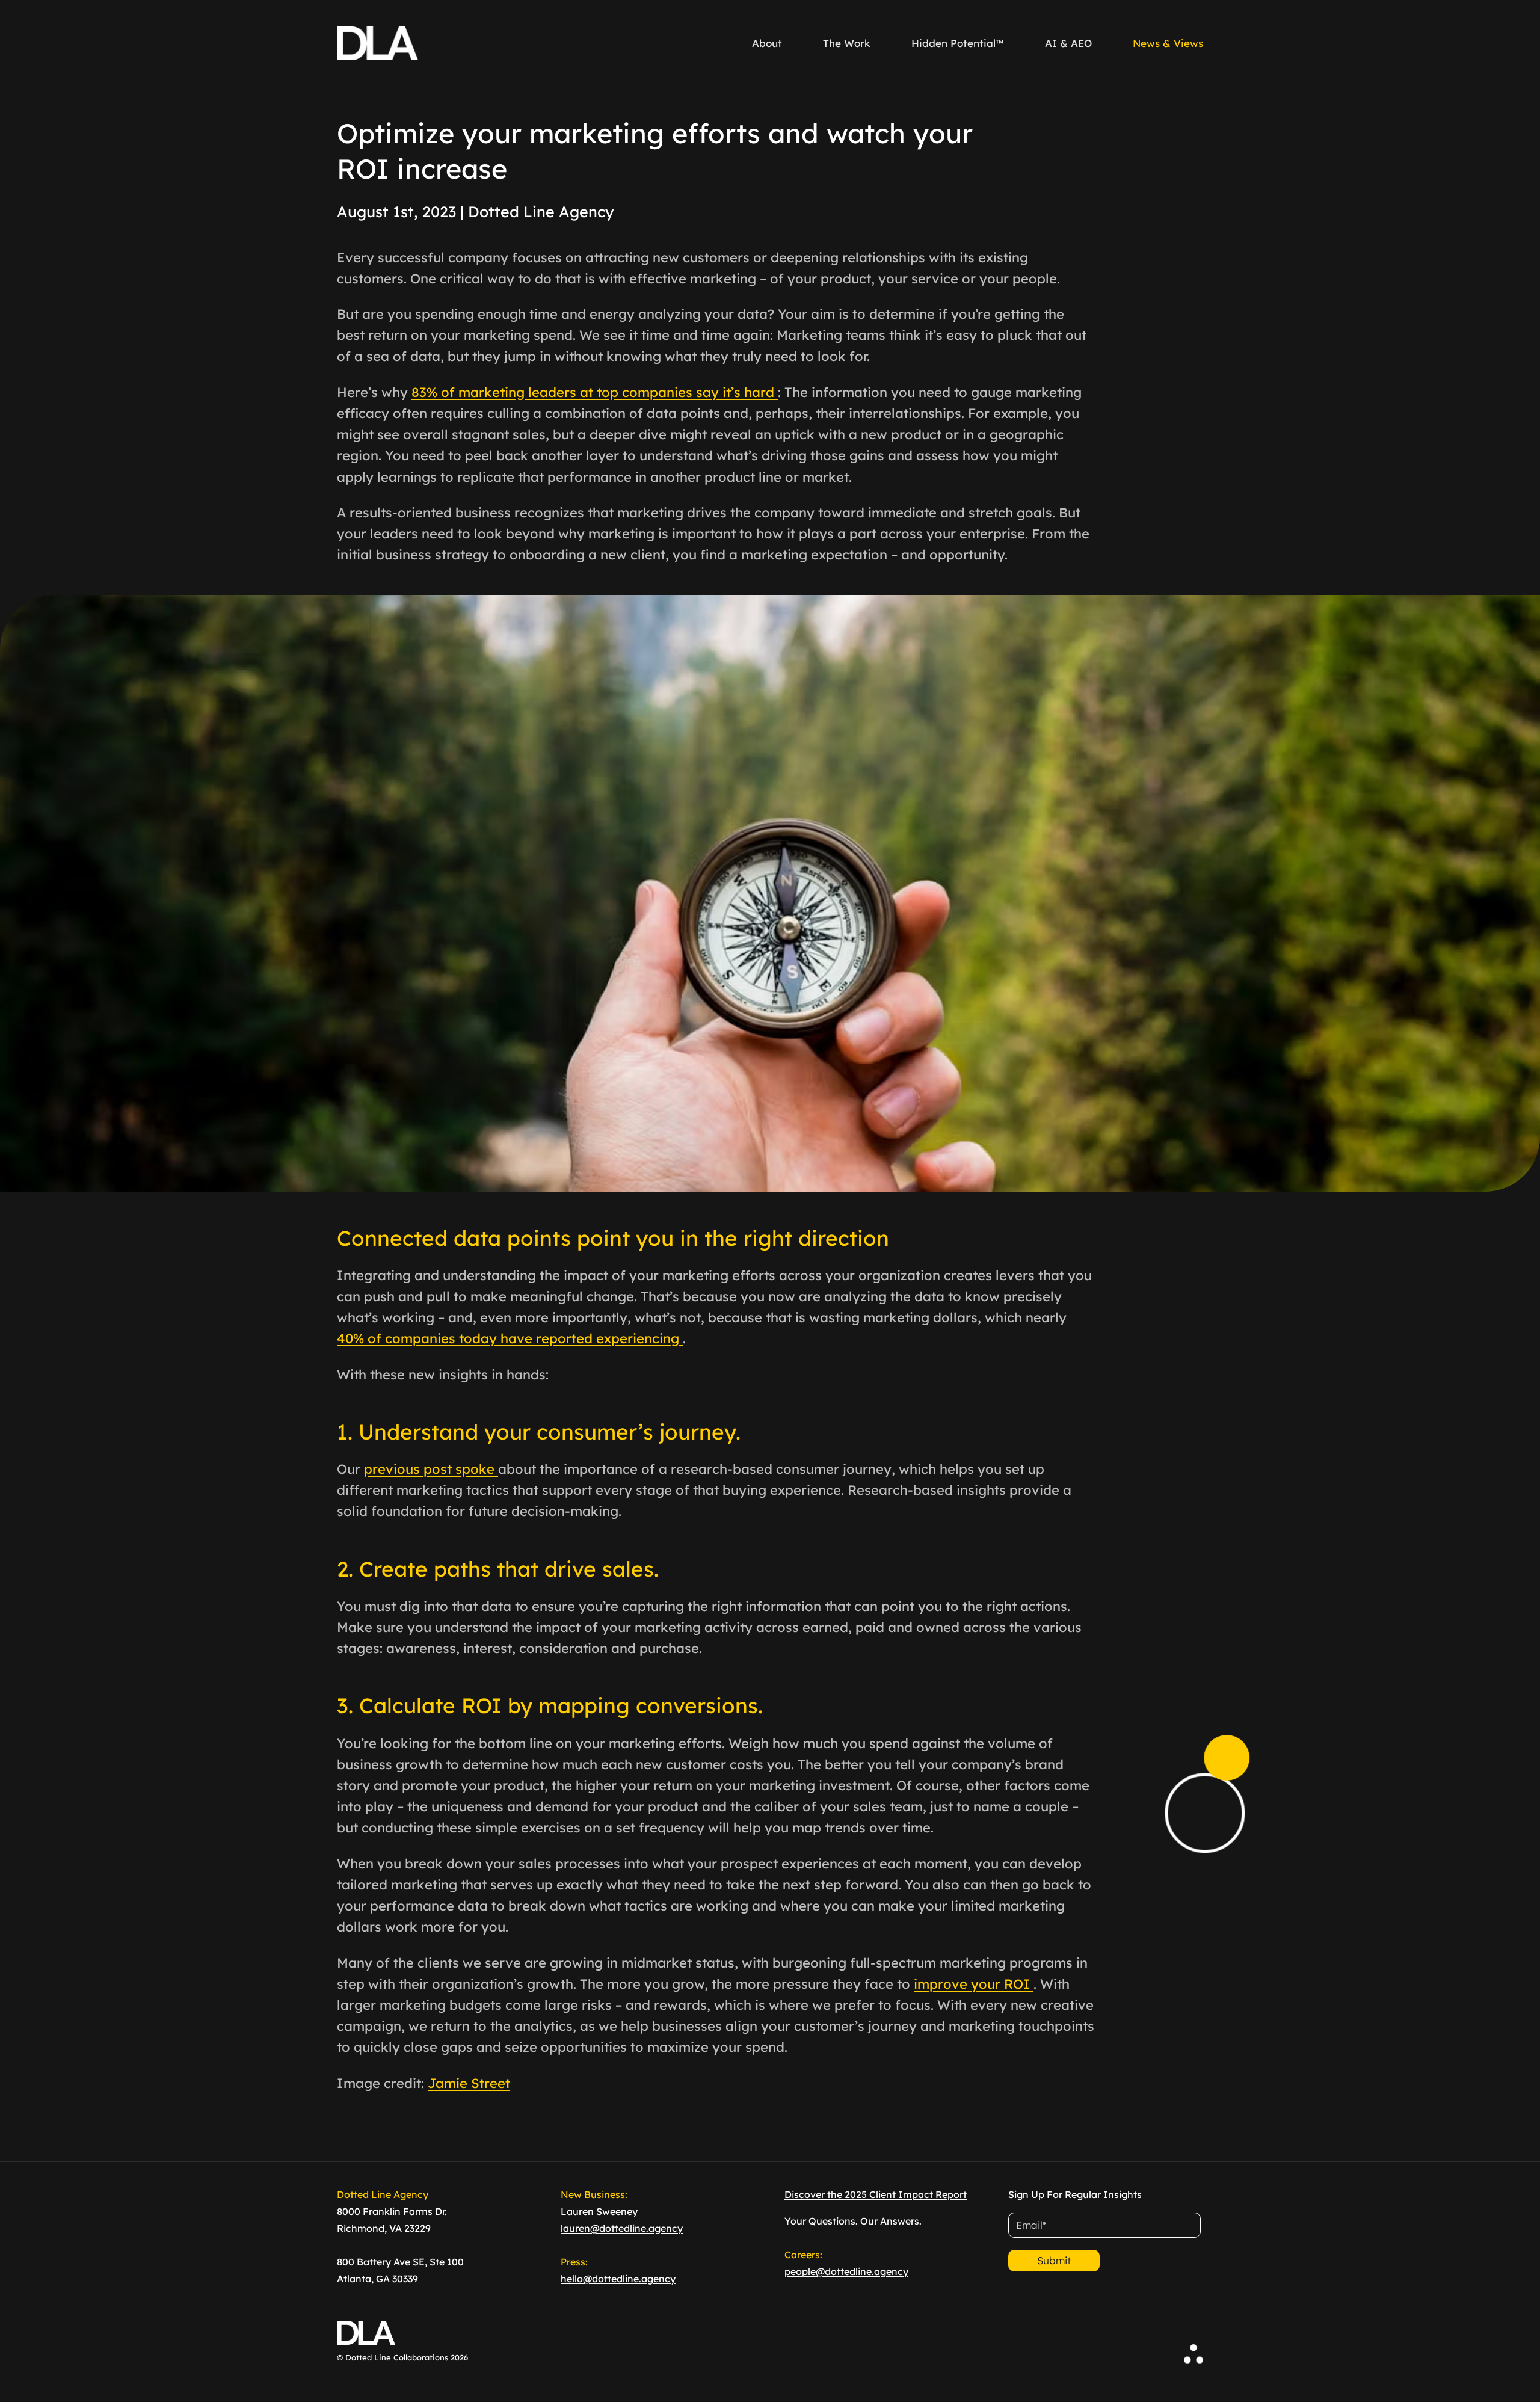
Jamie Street (469, 2083)
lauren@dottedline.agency (622, 2228)
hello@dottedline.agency (618, 2279)
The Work (847, 43)
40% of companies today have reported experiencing (510, 1338)
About (767, 43)
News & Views (1168, 43)
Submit (1054, 2260)
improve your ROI (974, 1984)
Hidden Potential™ (958, 43)
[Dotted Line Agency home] (377, 43)
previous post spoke (431, 1469)
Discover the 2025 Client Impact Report (876, 2194)
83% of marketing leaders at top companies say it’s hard (595, 392)
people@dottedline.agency (846, 2271)
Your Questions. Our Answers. (853, 2221)
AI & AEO (1068, 43)
